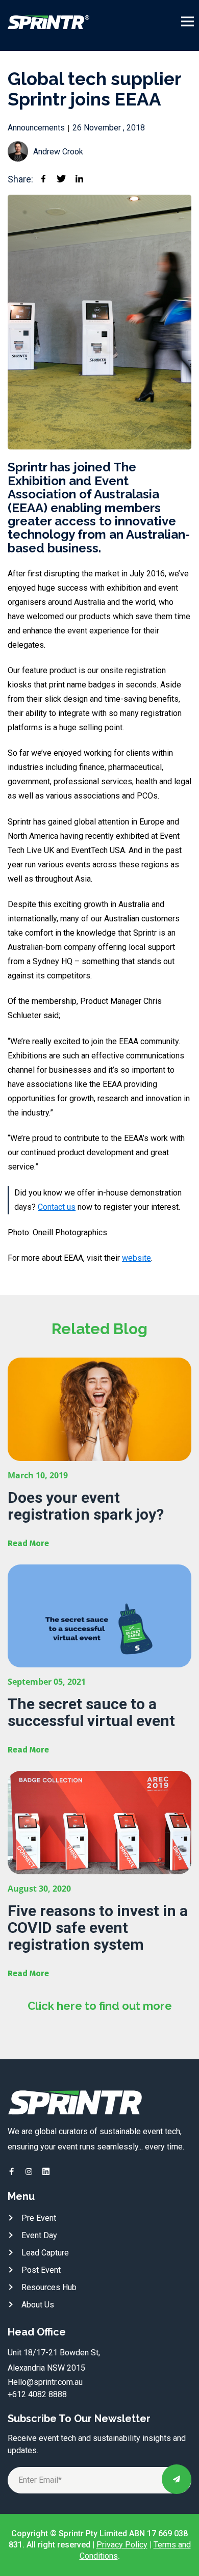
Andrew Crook (58, 152)
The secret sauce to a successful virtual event (91, 1712)
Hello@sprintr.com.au (45, 2382)
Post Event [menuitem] (41, 2270)
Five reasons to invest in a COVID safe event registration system (98, 1928)
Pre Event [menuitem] (39, 2218)
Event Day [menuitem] (39, 2235)
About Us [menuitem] (38, 2305)
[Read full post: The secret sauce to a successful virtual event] (99, 1616)
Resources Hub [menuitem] (49, 2287)
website (136, 1258)
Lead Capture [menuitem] (45, 2253)
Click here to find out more (100, 2006)
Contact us (57, 1207)
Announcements (36, 128)
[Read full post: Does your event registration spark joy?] (99, 1409)
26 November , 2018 (109, 128)
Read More (28, 1543)
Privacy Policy (122, 2545)
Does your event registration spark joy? (86, 1506)
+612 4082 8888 (37, 2394)
